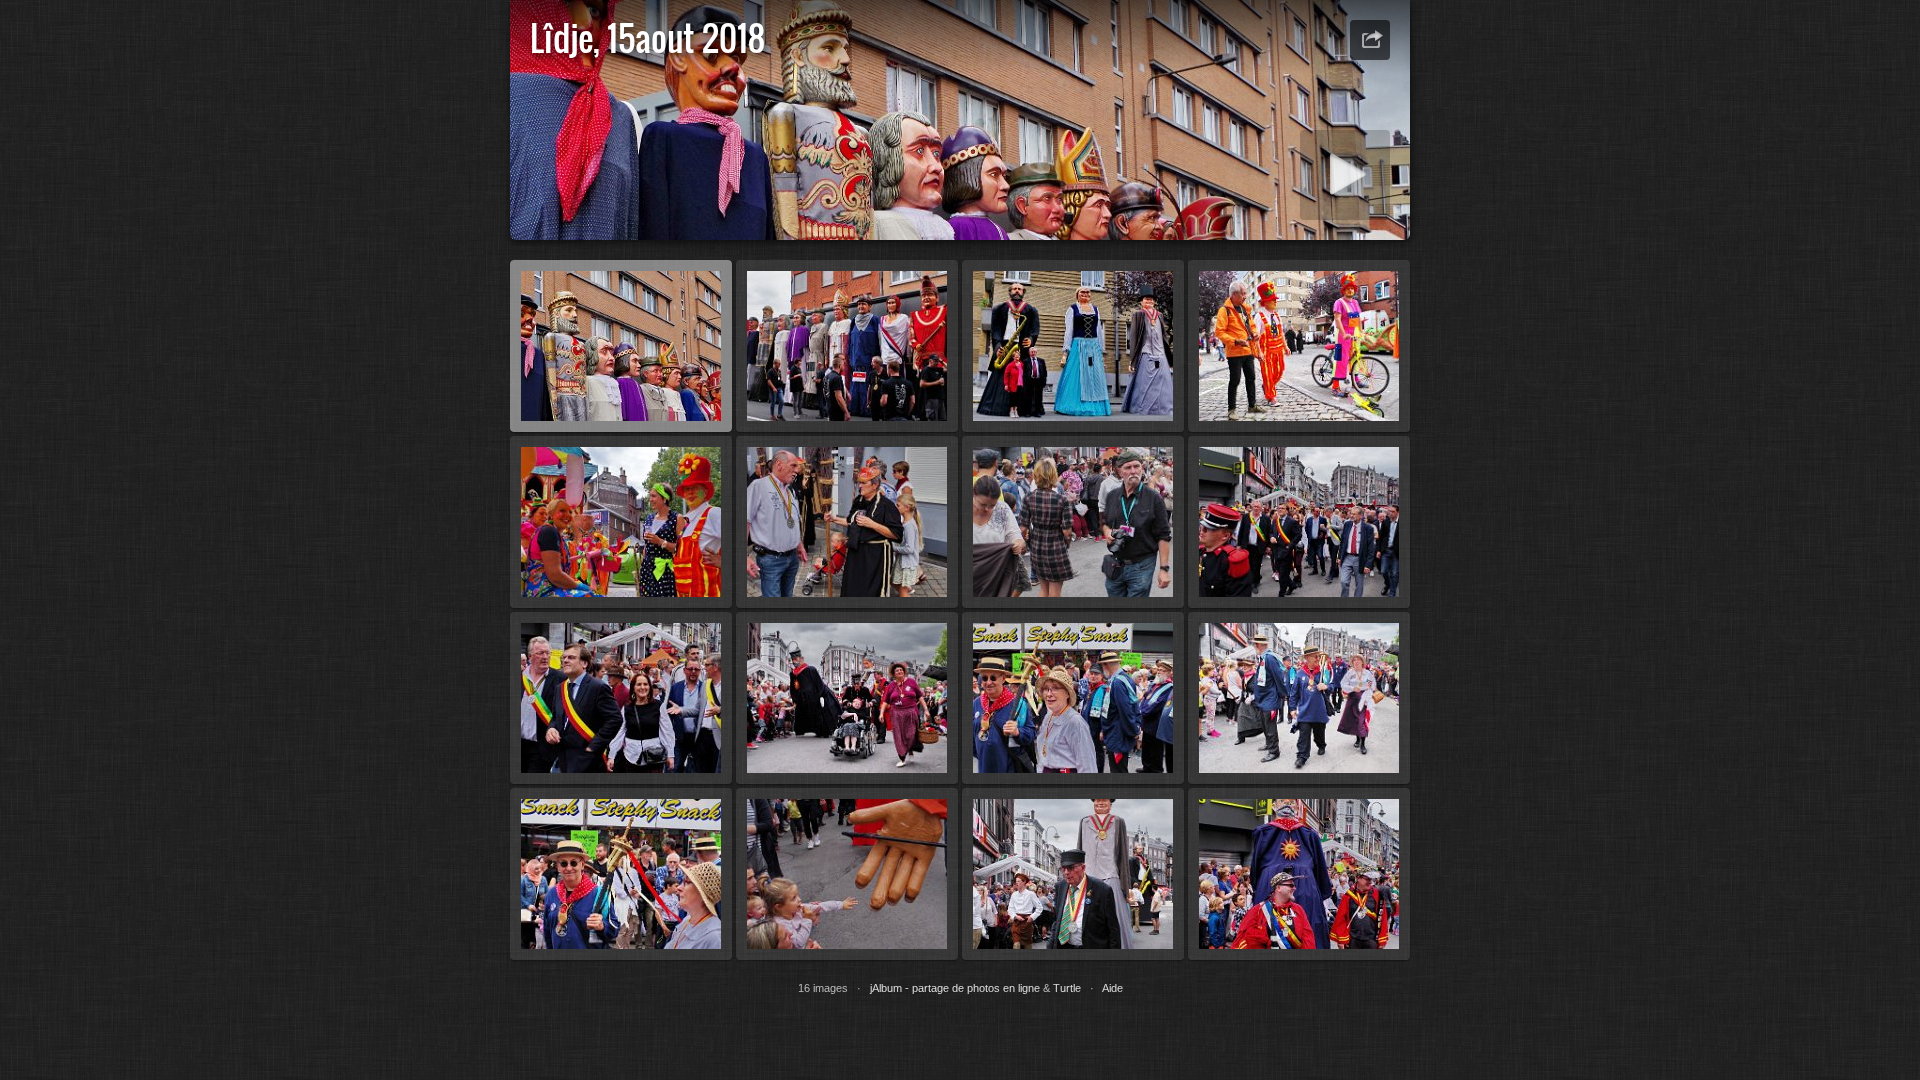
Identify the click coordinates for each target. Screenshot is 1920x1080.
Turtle (1067, 988)
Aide (1112, 988)
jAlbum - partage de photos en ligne (955, 988)
